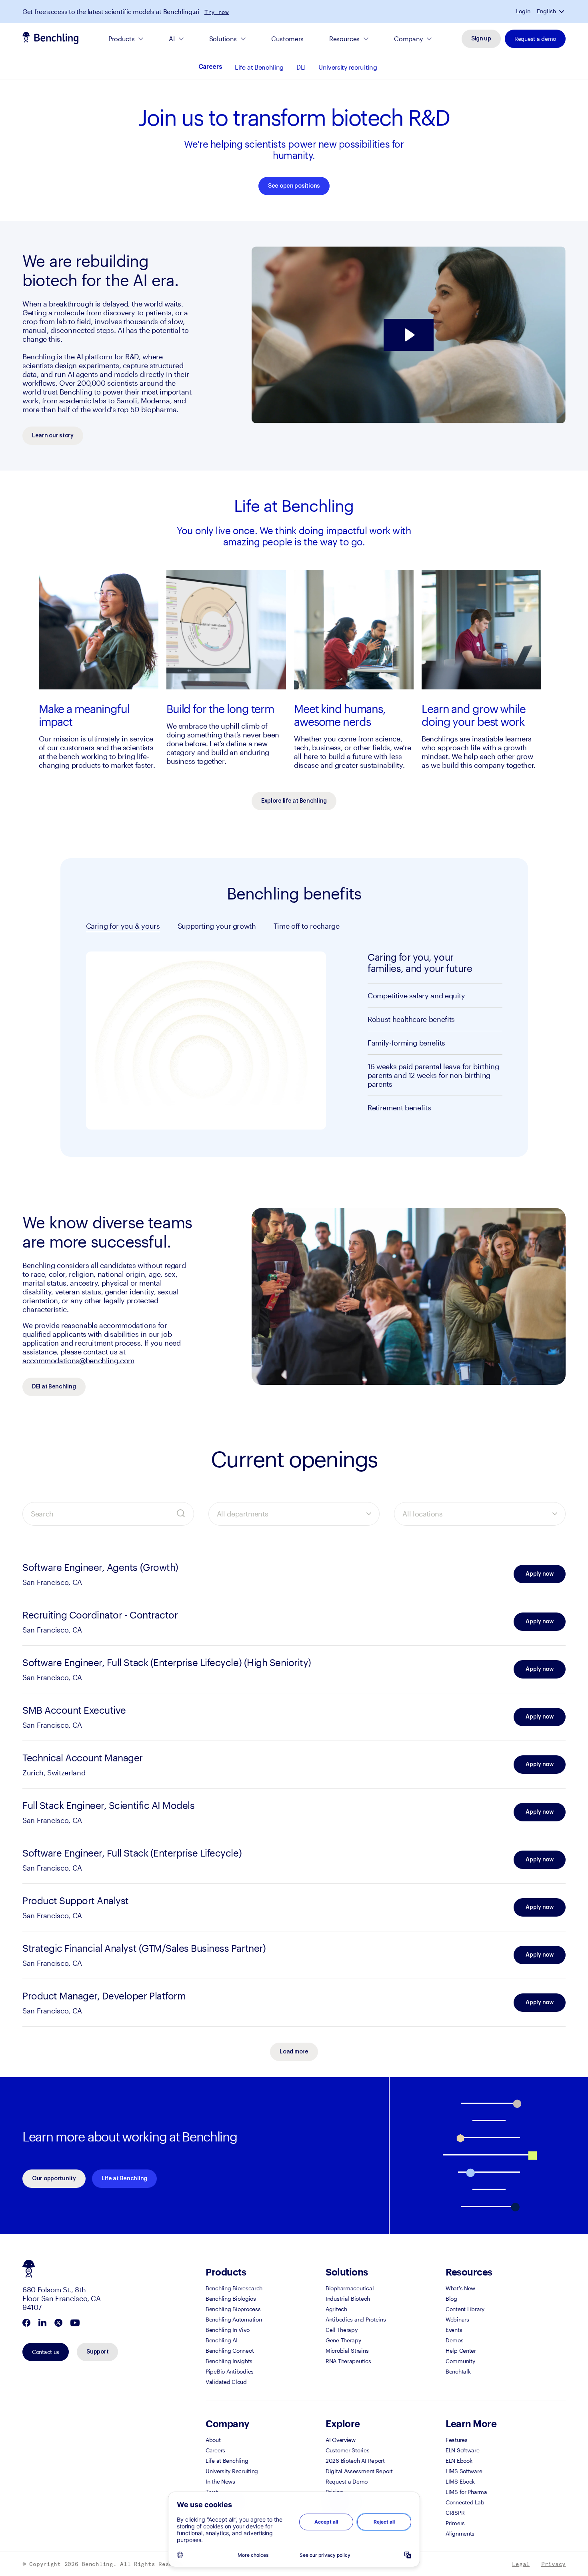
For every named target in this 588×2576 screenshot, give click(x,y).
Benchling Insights (229, 2361)
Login (523, 11)
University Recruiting (232, 2471)
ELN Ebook (459, 2461)
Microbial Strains (347, 2351)
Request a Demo (347, 2481)
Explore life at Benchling (294, 801)
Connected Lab (465, 2502)
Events (454, 2330)
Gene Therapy (343, 2340)
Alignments (460, 2533)
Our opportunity (54, 2179)
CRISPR (455, 2513)
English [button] (546, 11)
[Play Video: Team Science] (409, 335)
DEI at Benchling (54, 1387)
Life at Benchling (259, 67)
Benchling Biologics (231, 2299)
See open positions (294, 186)
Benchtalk (458, 2371)
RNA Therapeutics (348, 2361)
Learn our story (53, 436)
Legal (521, 2564)
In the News (220, 2481)
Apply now (539, 1574)
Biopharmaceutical (350, 2288)
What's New (460, 2288)
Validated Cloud (226, 2382)
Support (97, 2352)
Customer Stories (348, 2450)
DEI (301, 67)
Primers (455, 2523)
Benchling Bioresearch (234, 2288)
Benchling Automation (234, 2319)
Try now (217, 12)
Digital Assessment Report (359, 2471)
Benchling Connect (230, 2351)
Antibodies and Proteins (356, 2319)
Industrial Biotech (348, 2299)
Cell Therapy (342, 2330)
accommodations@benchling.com (78, 1360)
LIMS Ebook (460, 2481)
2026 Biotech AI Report (355, 2461)
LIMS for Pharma (466, 2492)
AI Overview (341, 2440)
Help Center (461, 2351)
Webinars (457, 2319)
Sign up (481, 39)
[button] (562, 11)
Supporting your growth (217, 926)
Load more (294, 2052)
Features (457, 2440)
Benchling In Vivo (227, 2330)
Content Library (465, 2309)
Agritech (336, 2309)
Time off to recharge (307, 926)
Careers (210, 67)
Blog (451, 2299)
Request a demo (535, 39)
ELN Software (463, 2450)
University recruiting (348, 67)
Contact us (46, 2352)
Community (460, 2361)
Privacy (553, 2564)
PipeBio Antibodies (230, 2371)
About (213, 2440)
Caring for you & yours (123, 926)
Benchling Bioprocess (233, 2309)
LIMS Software (464, 2471)
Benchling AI (222, 2340)
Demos (455, 2340)
